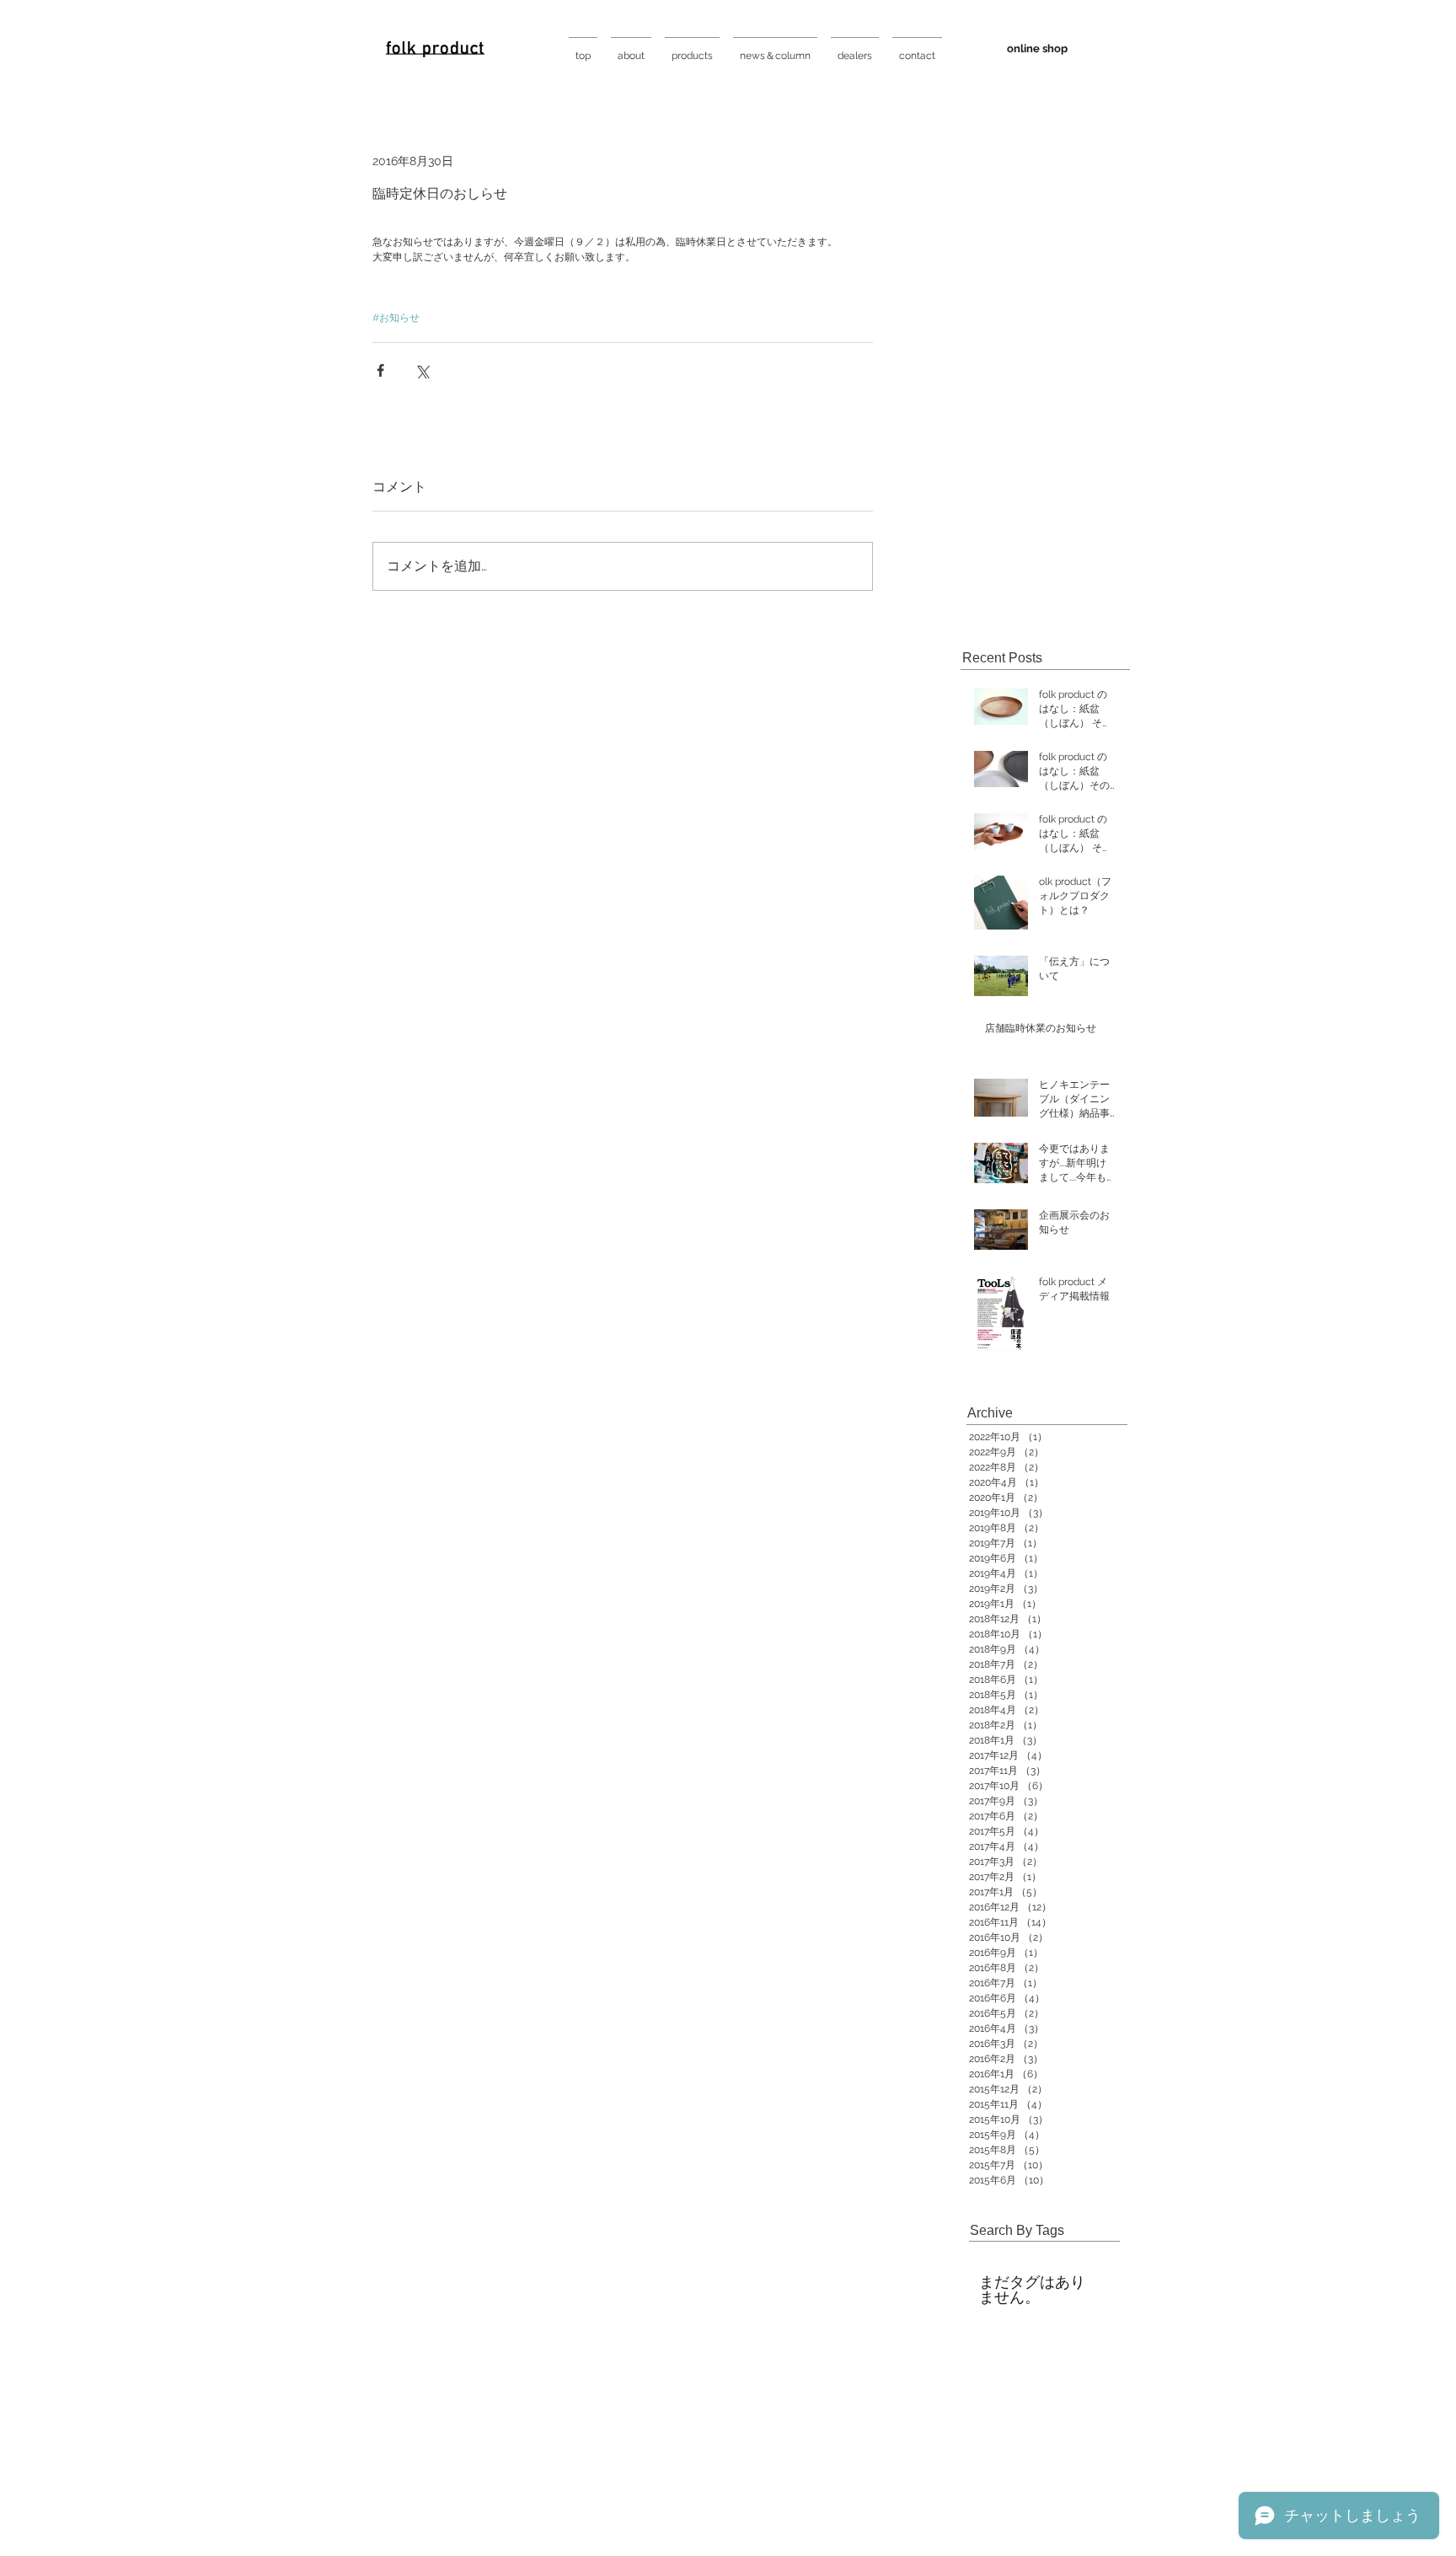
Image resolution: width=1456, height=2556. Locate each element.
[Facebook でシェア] (380, 370)
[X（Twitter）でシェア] (422, 370)
